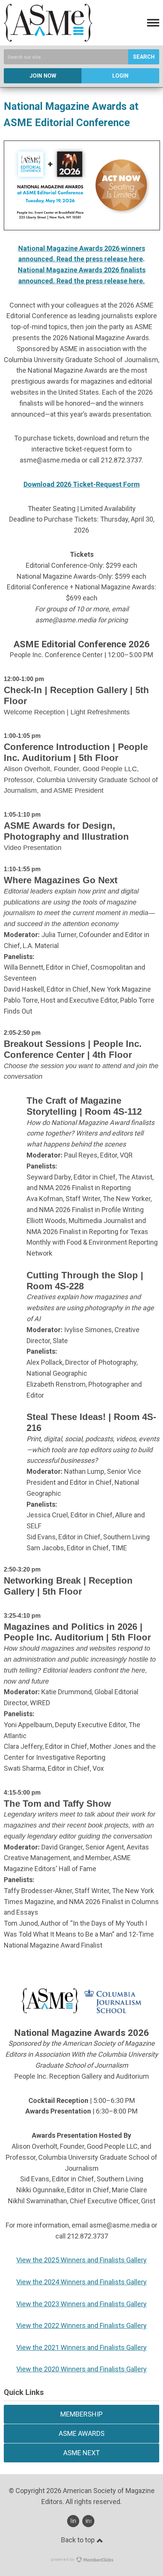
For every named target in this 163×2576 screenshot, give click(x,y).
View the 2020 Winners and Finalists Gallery (81, 2369)
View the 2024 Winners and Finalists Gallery (81, 2282)
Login (120, 76)
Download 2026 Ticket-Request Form (82, 484)
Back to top (79, 2540)
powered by (63, 2560)
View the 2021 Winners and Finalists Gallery (81, 2347)
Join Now (43, 76)
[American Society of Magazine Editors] (48, 39)
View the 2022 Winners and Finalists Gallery (81, 2325)
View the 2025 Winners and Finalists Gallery (81, 2260)
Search (144, 57)
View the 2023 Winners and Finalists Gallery (81, 2304)
